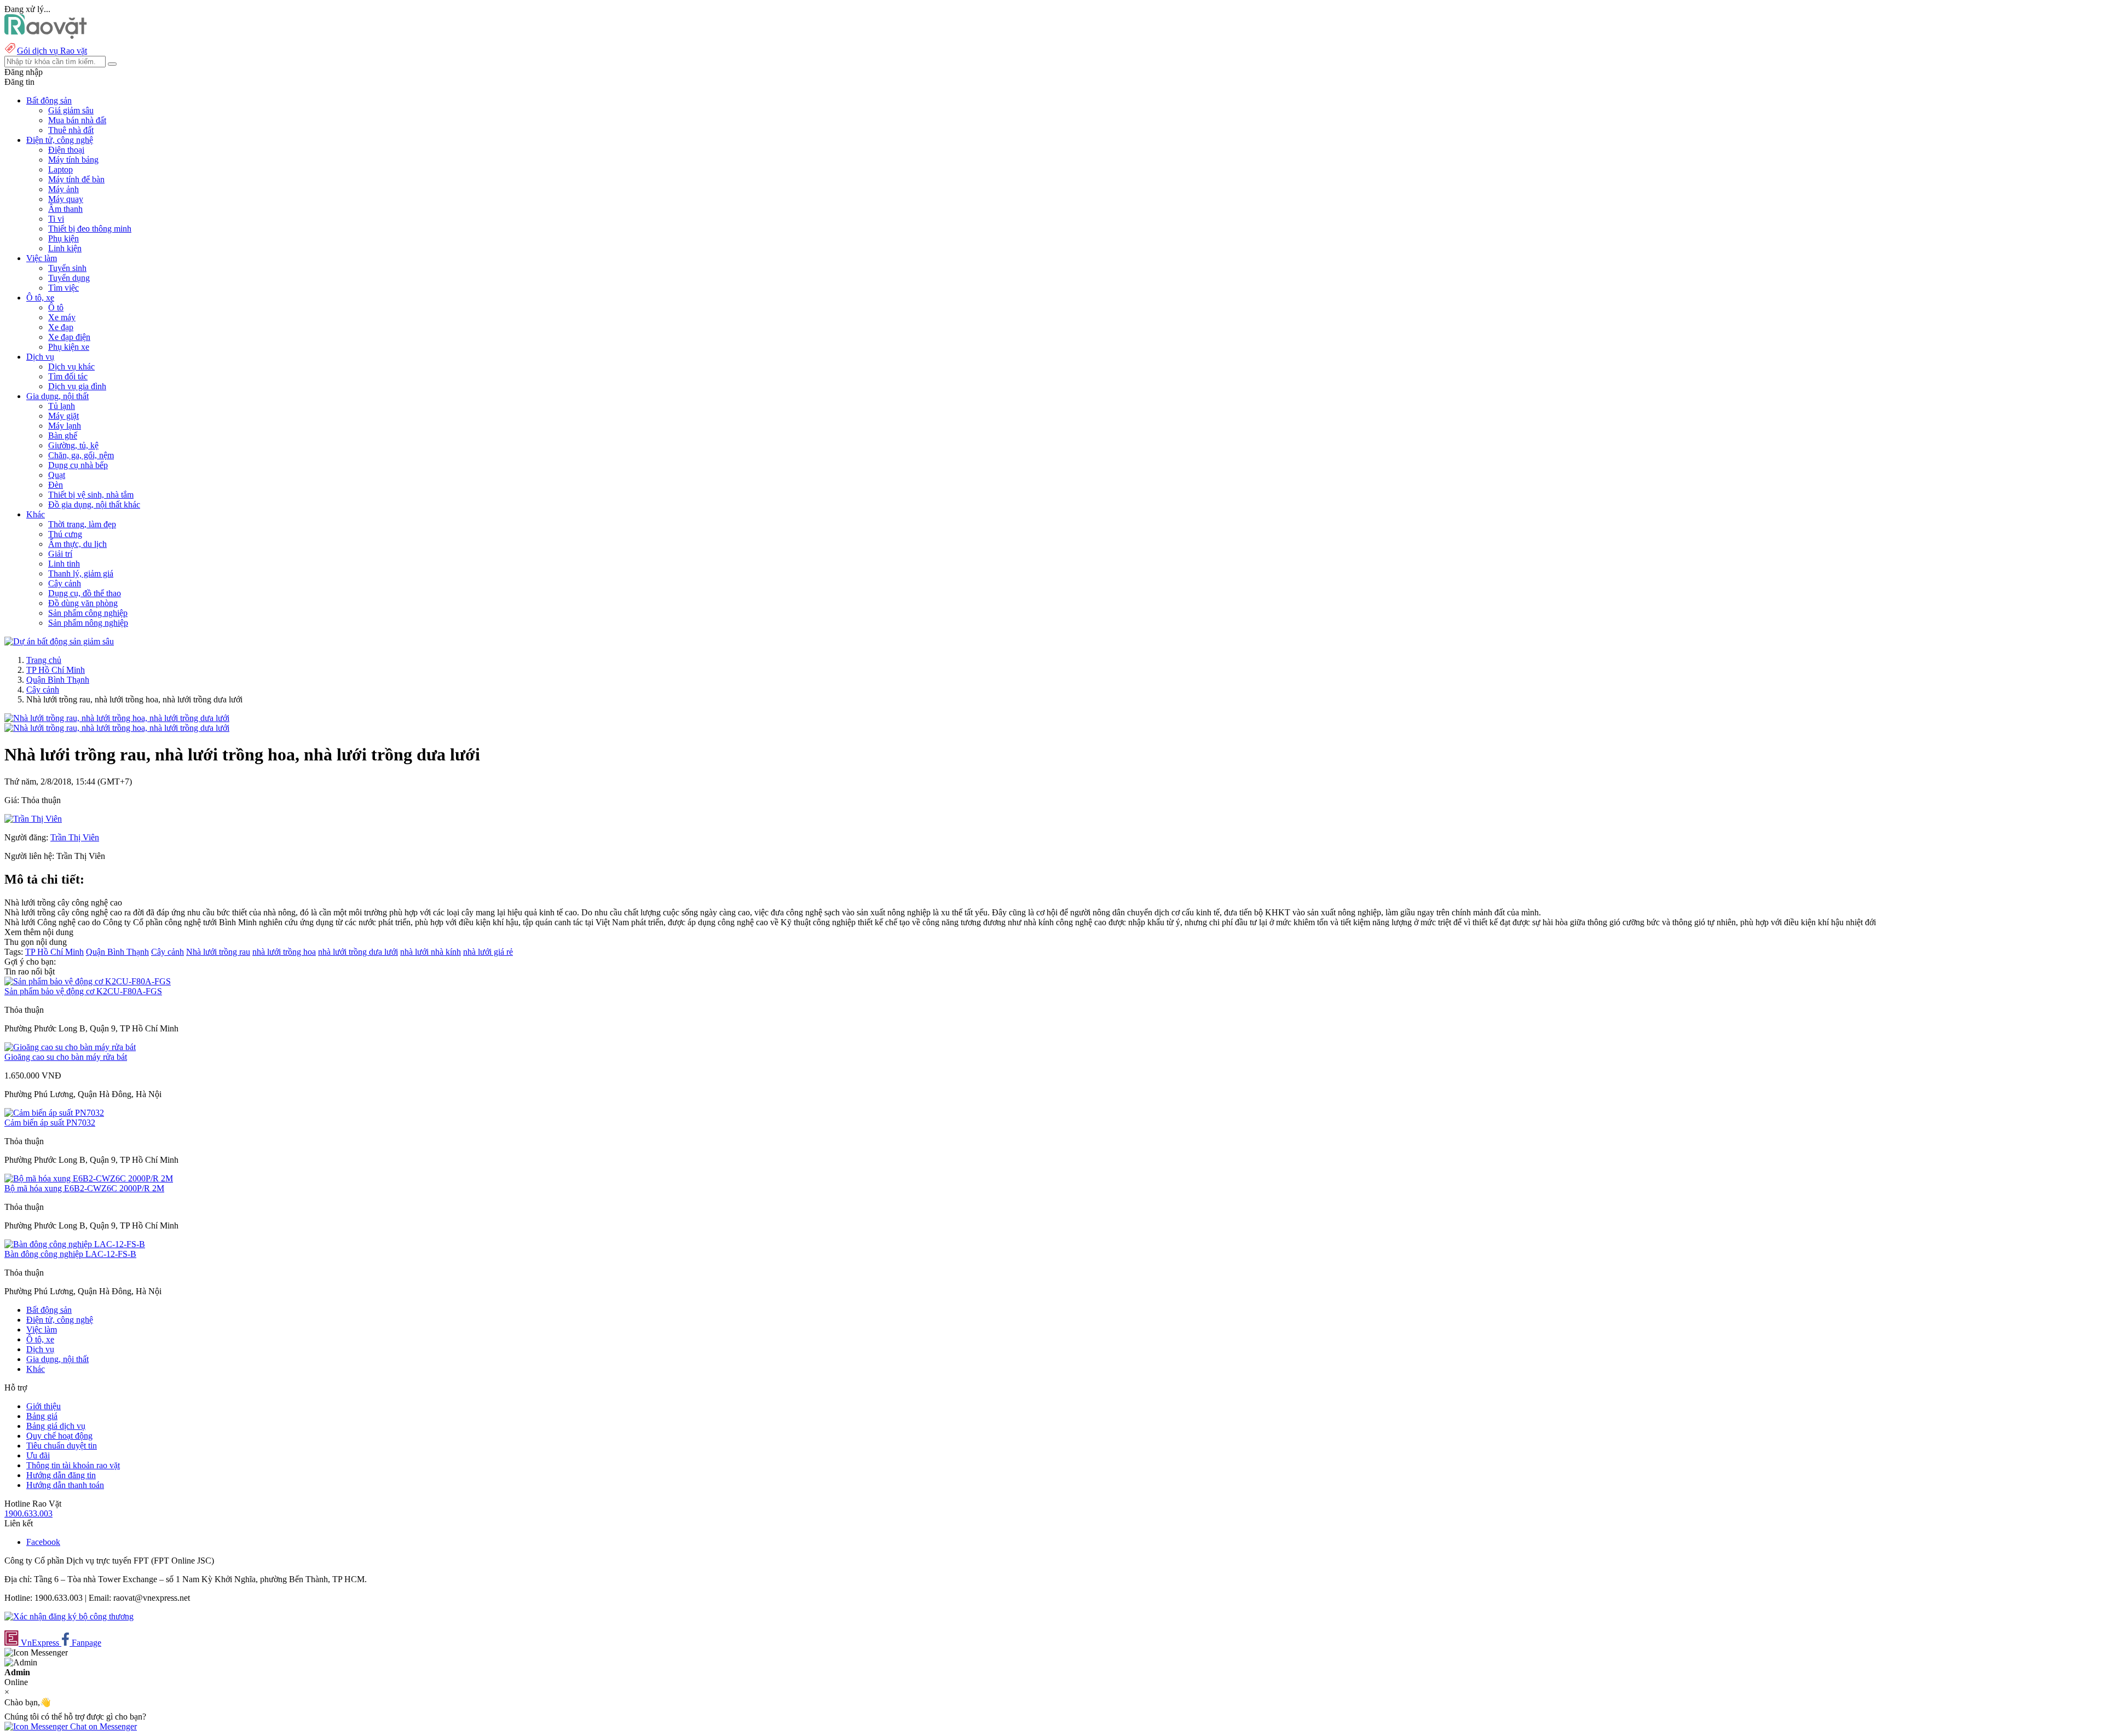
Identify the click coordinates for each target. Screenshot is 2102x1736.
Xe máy (62, 317)
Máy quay (66, 199)
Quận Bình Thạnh (58, 680)
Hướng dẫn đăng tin (61, 1475)
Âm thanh (65, 209)
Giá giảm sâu (71, 110)
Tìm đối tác (68, 376)
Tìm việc (63, 288)
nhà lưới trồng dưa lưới (358, 952)
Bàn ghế (63, 436)
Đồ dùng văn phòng (83, 603)
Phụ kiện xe (69, 347)
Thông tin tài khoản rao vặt (73, 1465)
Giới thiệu (44, 1406)
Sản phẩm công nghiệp (88, 613)
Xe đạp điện (69, 337)
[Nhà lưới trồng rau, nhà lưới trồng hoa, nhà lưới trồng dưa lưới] (117, 718)
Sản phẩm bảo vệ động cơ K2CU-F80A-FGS (83, 991)
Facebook (43, 1542)
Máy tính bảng (73, 160)
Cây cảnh (65, 583)
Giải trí (60, 554)
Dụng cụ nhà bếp (78, 465)
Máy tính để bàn (76, 179)
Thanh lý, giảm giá (81, 573)
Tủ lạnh (62, 406)
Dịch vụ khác (71, 367)
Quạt (57, 475)
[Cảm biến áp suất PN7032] (54, 1113)
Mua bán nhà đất (77, 120)
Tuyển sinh (67, 268)
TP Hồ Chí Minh (56, 670)
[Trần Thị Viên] (33, 819)
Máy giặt (63, 416)
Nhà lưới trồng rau (218, 952)
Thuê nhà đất (71, 130)
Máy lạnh (65, 426)
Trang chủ (44, 660)
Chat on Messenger (102, 1726)
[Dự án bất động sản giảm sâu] (59, 641)
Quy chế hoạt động (59, 1436)
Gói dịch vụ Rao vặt (52, 51)
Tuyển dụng (69, 278)
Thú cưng (65, 534)
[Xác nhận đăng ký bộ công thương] (69, 1616)
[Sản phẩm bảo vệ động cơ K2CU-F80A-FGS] (88, 981)
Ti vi (56, 219)
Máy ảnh (63, 189)
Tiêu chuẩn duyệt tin (62, 1446)
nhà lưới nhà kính (431, 952)
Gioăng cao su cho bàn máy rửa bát (66, 1057)
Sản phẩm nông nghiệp (88, 623)
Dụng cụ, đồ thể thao (85, 593)
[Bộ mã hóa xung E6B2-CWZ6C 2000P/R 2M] (89, 1178)
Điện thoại (66, 150)
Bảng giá (42, 1416)
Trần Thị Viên (75, 837)
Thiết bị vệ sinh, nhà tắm (91, 495)
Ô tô (56, 307)
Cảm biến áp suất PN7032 (50, 1123)
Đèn (56, 485)
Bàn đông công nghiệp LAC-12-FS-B (70, 1254)
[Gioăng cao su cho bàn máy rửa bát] (70, 1047)
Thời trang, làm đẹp (82, 524)
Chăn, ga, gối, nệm (81, 455)
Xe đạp (61, 327)
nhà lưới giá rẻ (488, 952)
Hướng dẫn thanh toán (65, 1485)
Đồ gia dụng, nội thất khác (94, 504)
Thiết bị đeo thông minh (90, 229)
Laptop (60, 169)
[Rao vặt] (46, 36)
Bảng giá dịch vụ (56, 1426)
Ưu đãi (38, 1455)
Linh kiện (65, 248)
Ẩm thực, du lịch (77, 544)
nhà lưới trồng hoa (284, 952)
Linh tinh (64, 564)
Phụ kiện (63, 238)
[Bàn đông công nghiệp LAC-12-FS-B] (75, 1244)
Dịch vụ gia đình (77, 386)
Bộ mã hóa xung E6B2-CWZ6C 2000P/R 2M (84, 1188)
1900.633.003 (28, 1513)
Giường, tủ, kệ (73, 445)
